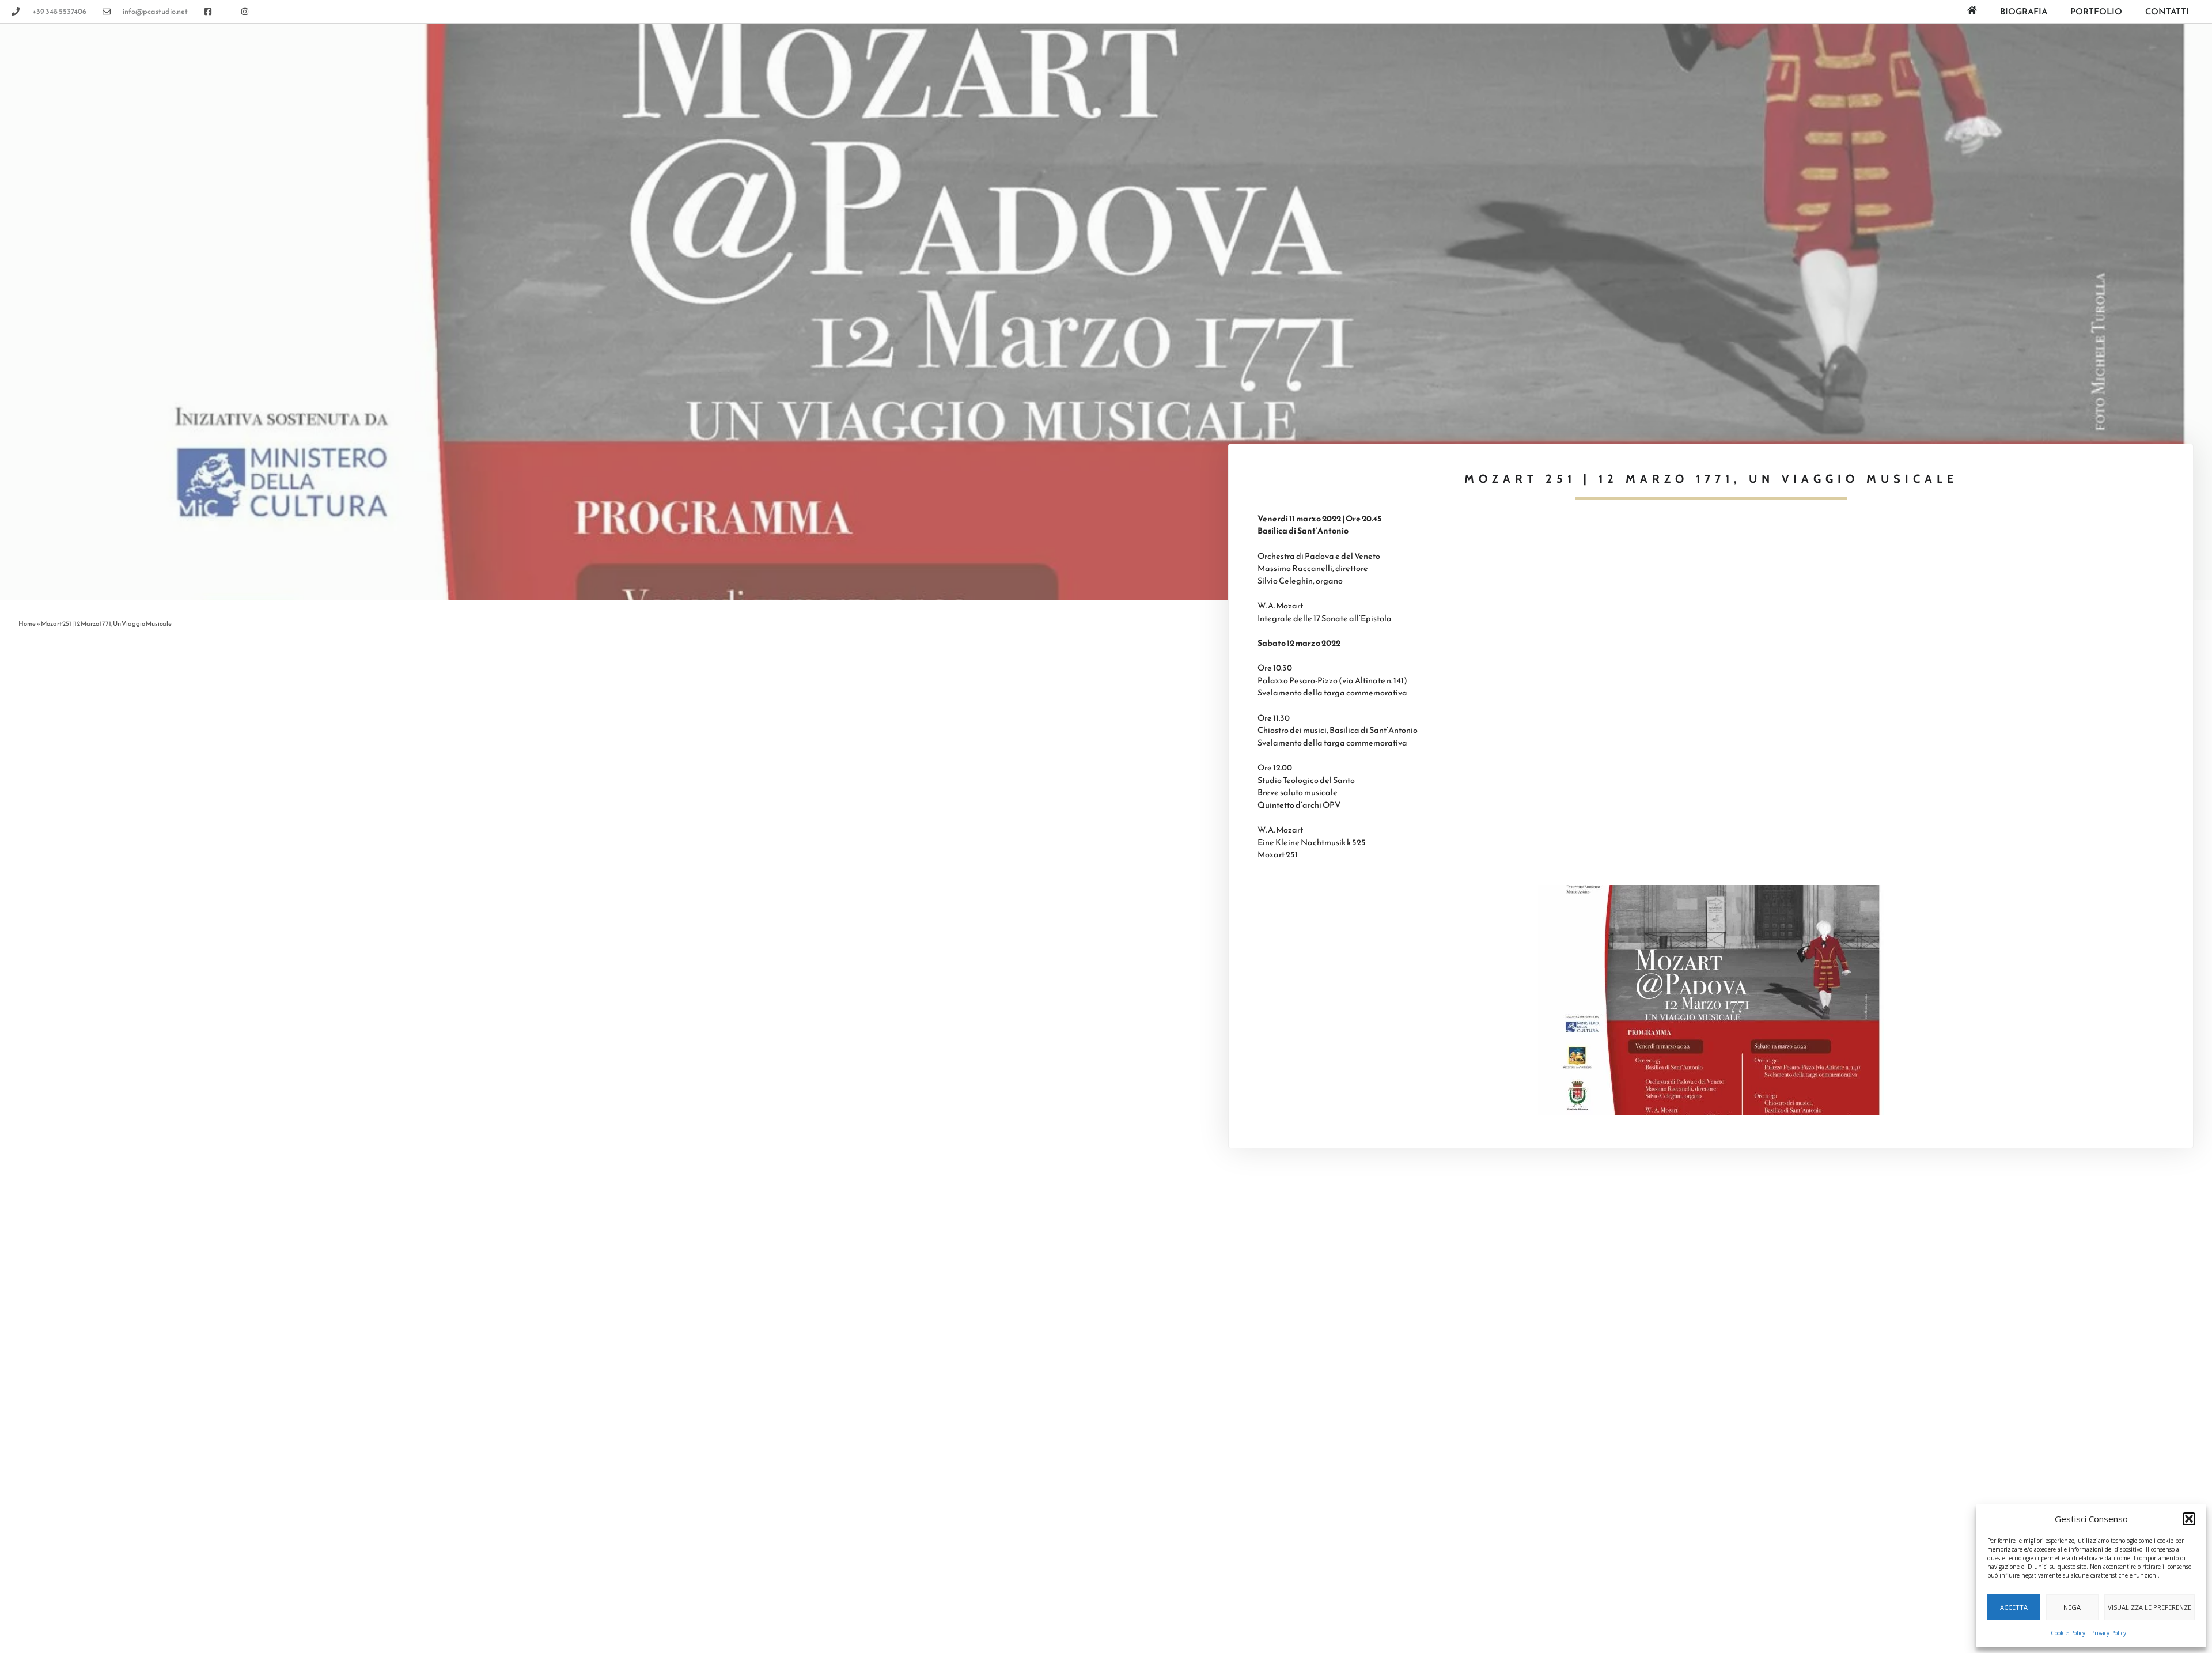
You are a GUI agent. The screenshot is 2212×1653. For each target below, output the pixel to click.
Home (27, 623)
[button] (2189, 1519)
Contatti (2167, 11)
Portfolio (2096, 11)
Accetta (2014, 1607)
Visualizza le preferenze (2149, 1607)
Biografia (2024, 11)
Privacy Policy (2109, 1633)
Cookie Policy (2068, 1633)
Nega (2072, 1607)
